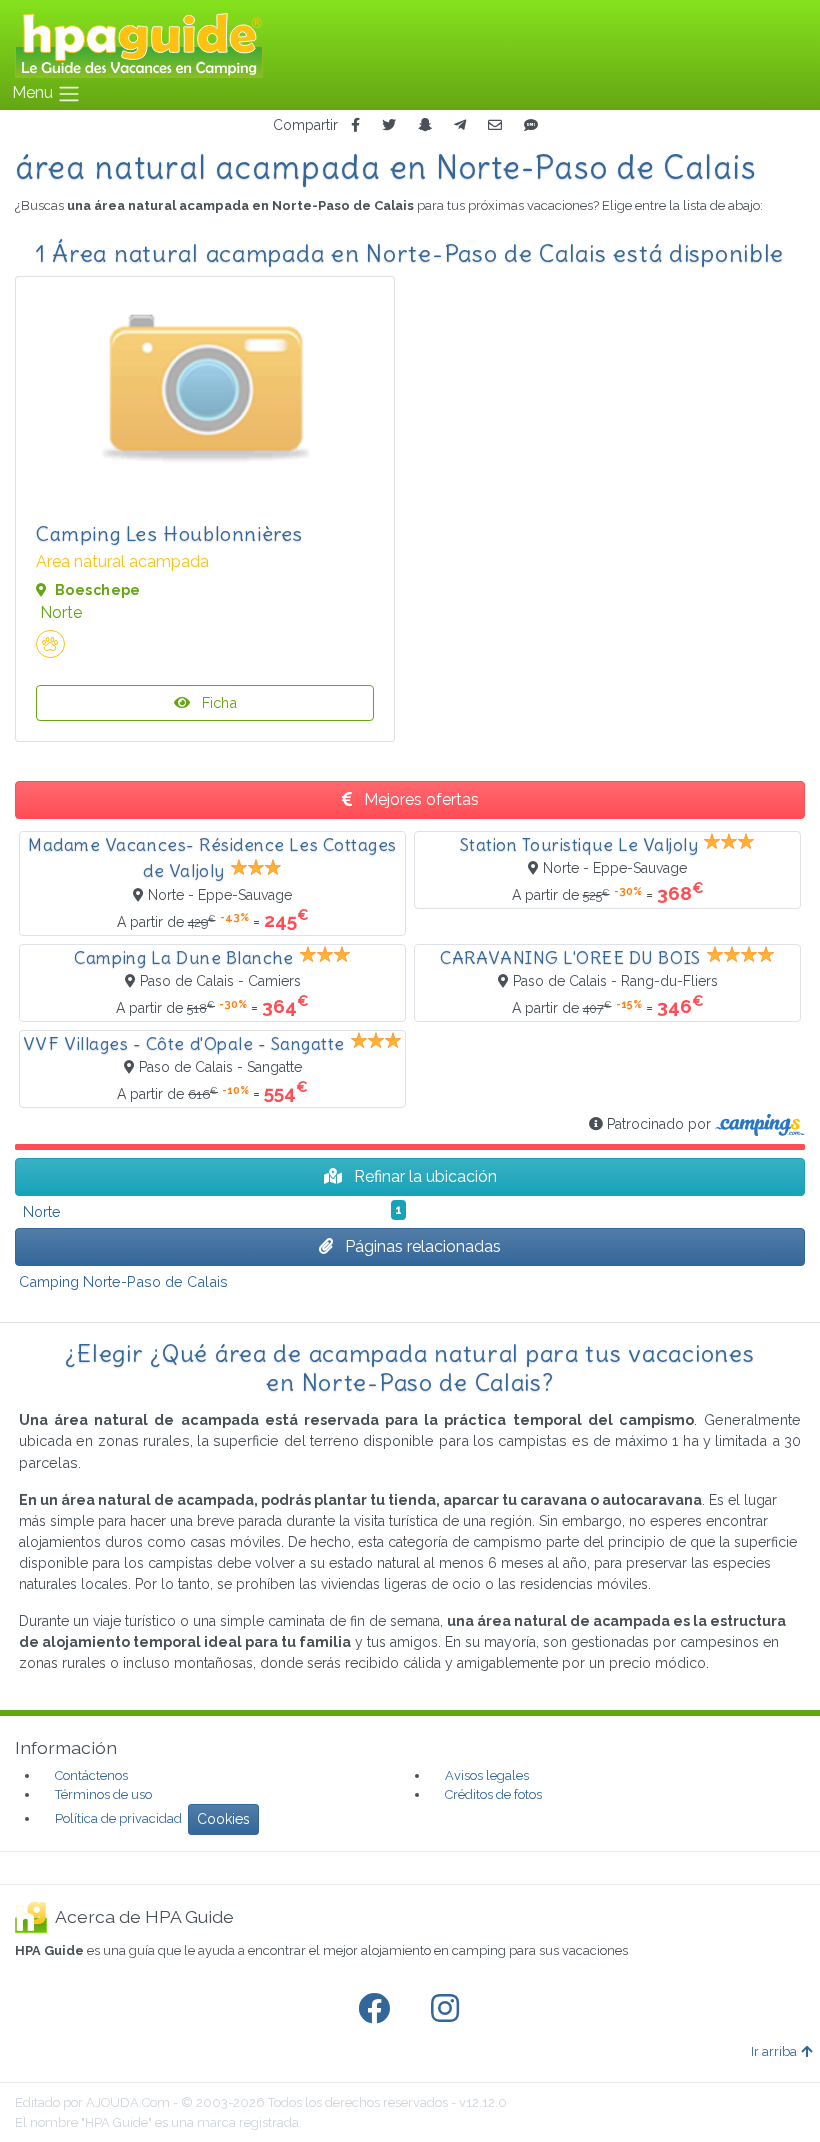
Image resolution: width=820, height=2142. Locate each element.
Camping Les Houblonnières (169, 533)
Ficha (217, 702)
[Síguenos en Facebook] (378, 2009)
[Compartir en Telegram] (460, 125)
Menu (34, 92)
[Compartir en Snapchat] (425, 125)
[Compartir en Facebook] (355, 125)
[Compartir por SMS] (531, 125)
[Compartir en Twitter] (389, 125)
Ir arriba (774, 2051)
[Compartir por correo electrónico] (495, 125)
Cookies (223, 1819)
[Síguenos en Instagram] (449, 2009)
